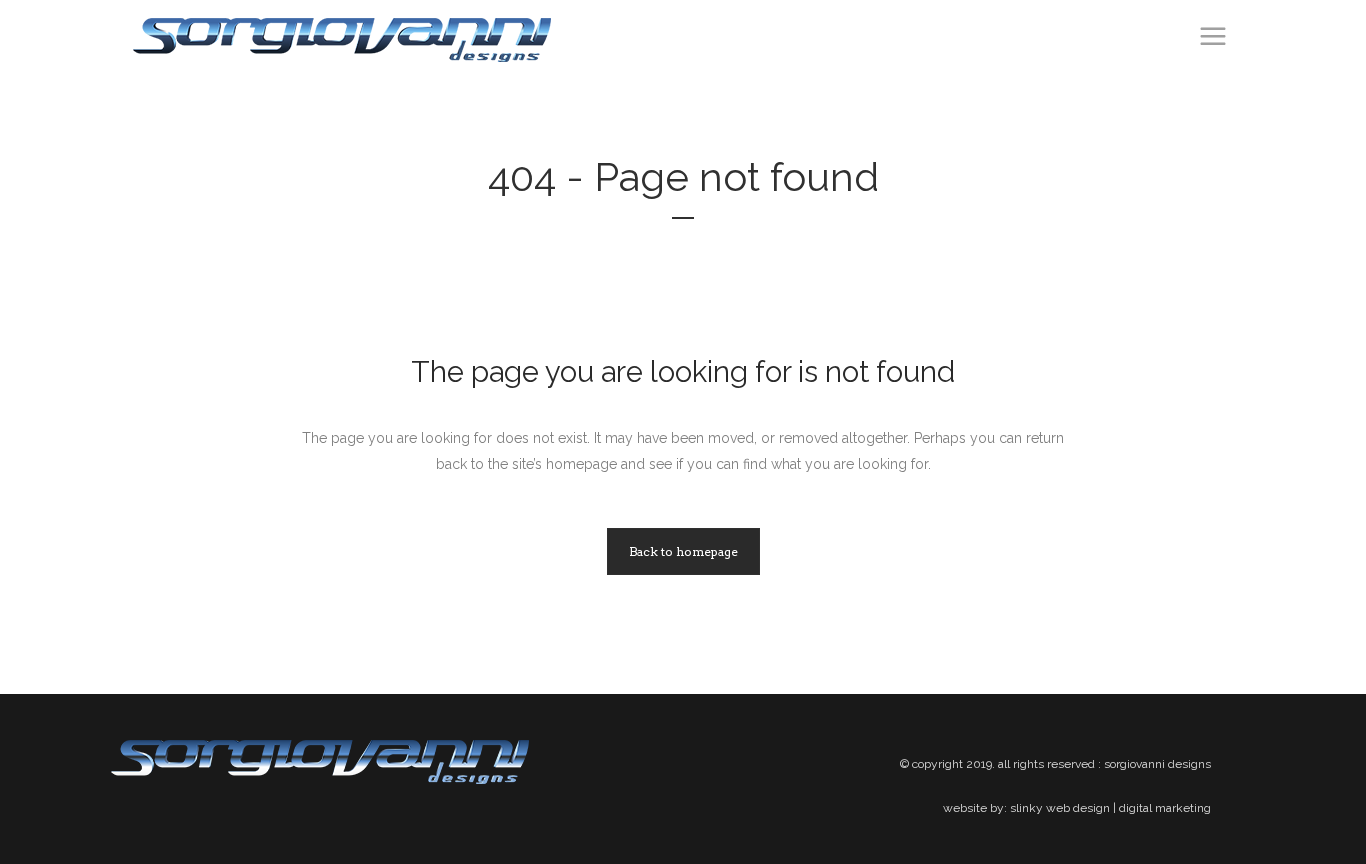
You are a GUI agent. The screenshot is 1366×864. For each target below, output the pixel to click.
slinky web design (1060, 808)
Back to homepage (683, 551)
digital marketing (1165, 808)
